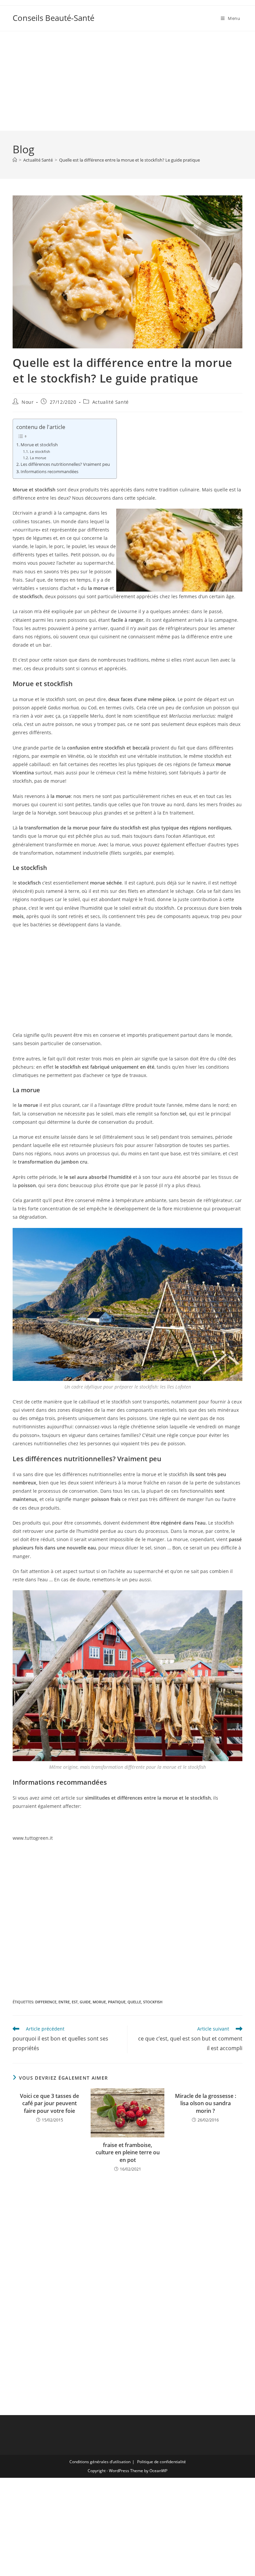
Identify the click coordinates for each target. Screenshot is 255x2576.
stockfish (153, 2002)
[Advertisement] (127, 81)
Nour (28, 402)
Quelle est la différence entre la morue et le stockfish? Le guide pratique (129, 160)
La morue (38, 458)
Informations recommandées (49, 472)
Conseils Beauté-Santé (53, 18)
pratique (117, 2002)
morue (99, 2002)
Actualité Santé (111, 402)
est (75, 2002)
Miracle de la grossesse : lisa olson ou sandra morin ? (206, 2103)
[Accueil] (15, 160)
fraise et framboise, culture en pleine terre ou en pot (128, 2152)
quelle (134, 2002)
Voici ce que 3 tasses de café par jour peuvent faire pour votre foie (49, 2103)
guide (85, 2002)
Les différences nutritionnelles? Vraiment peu (65, 464)
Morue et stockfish (39, 445)
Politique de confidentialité (162, 2462)
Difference (46, 2002)
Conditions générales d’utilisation (100, 2462)
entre (64, 2002)
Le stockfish (40, 451)
